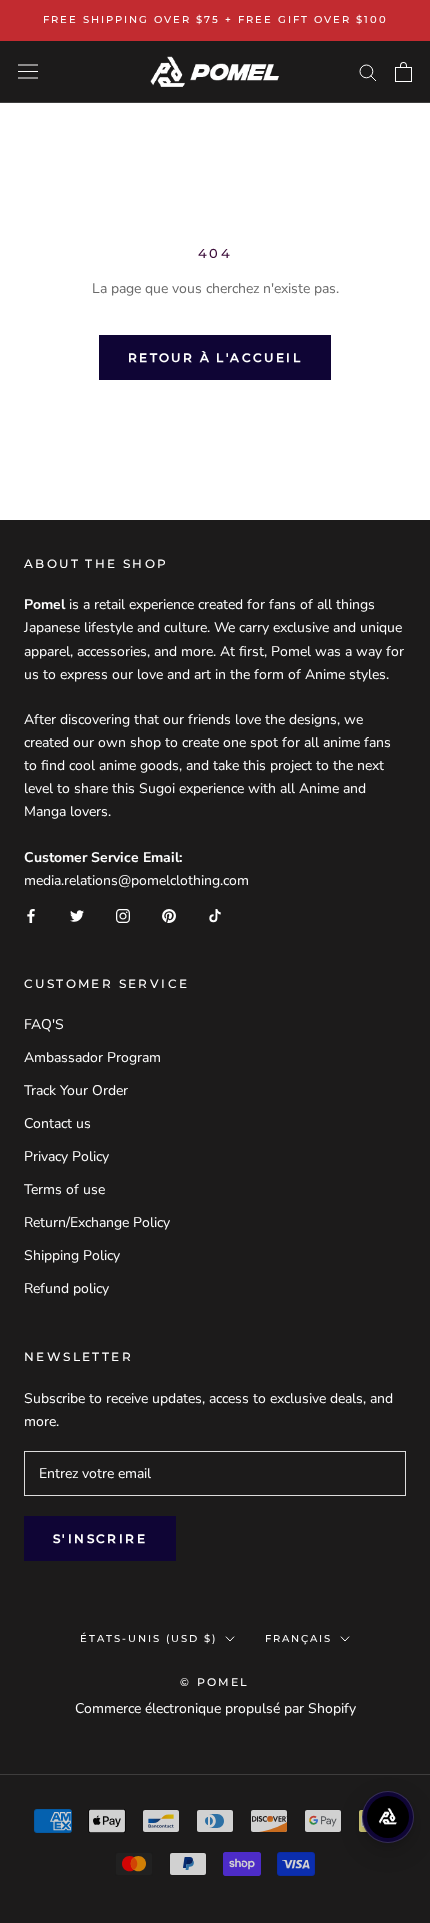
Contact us (57, 1123)
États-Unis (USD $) (148, 1638)
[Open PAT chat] (388, 1817)
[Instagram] (123, 914)
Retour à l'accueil (215, 357)
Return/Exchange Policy (97, 1222)
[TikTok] (215, 914)
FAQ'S (44, 1024)
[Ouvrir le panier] (403, 72)
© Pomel (214, 1682)
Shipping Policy (72, 1255)
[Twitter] (77, 914)
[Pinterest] (169, 914)
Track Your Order (76, 1090)
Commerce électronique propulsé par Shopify (215, 1708)
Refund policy (66, 1288)
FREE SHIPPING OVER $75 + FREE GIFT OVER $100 (215, 19)
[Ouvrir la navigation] (28, 71)
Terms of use (64, 1189)
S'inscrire (100, 1538)
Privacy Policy (66, 1156)
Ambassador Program (92, 1057)
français (298, 1638)
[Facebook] (31, 914)
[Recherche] (368, 71)
